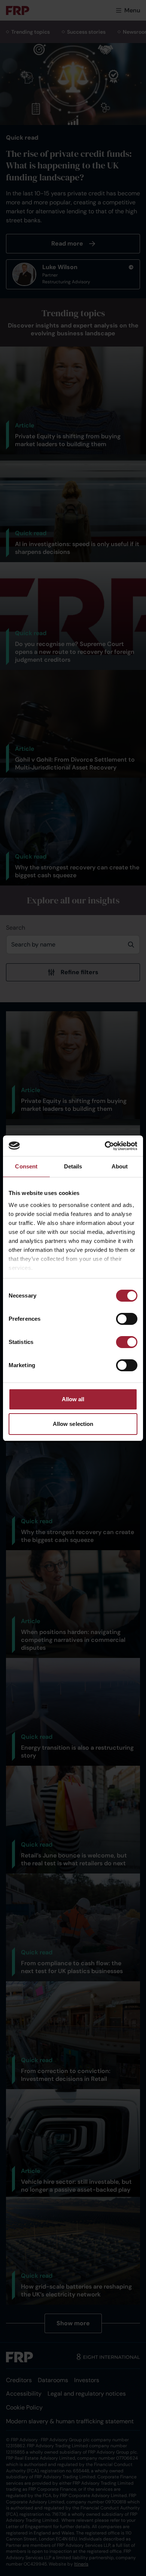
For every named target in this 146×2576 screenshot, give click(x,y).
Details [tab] (73, 1166)
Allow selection (73, 1424)
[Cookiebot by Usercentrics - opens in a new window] (105, 1146)
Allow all (73, 1399)
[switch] (127, 1319)
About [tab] (120, 1166)
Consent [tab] (26, 1166)
